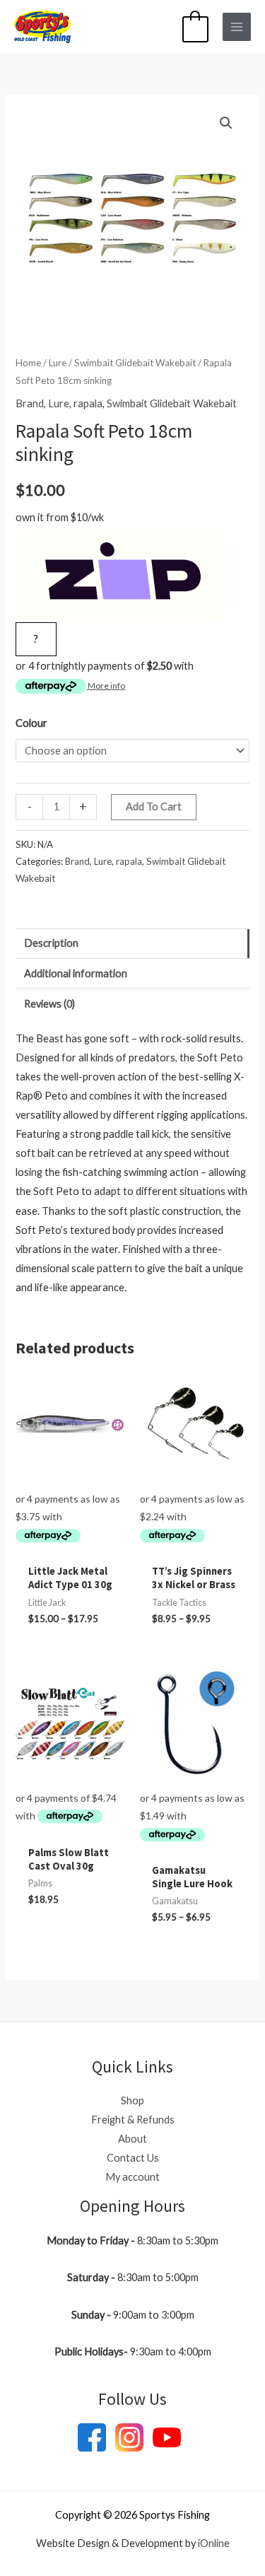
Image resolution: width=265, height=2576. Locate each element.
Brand (30, 403)
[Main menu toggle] (237, 27)
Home (28, 363)
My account (132, 2177)
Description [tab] (51, 943)
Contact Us (133, 2158)
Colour (31, 723)
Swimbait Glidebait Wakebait (135, 363)
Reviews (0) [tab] (49, 1004)
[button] (226, 123)
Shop (132, 2100)
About (132, 2139)
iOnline (214, 2543)
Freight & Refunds (133, 2120)
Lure (58, 363)
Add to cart (154, 806)
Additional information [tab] (76, 973)
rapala (88, 403)
